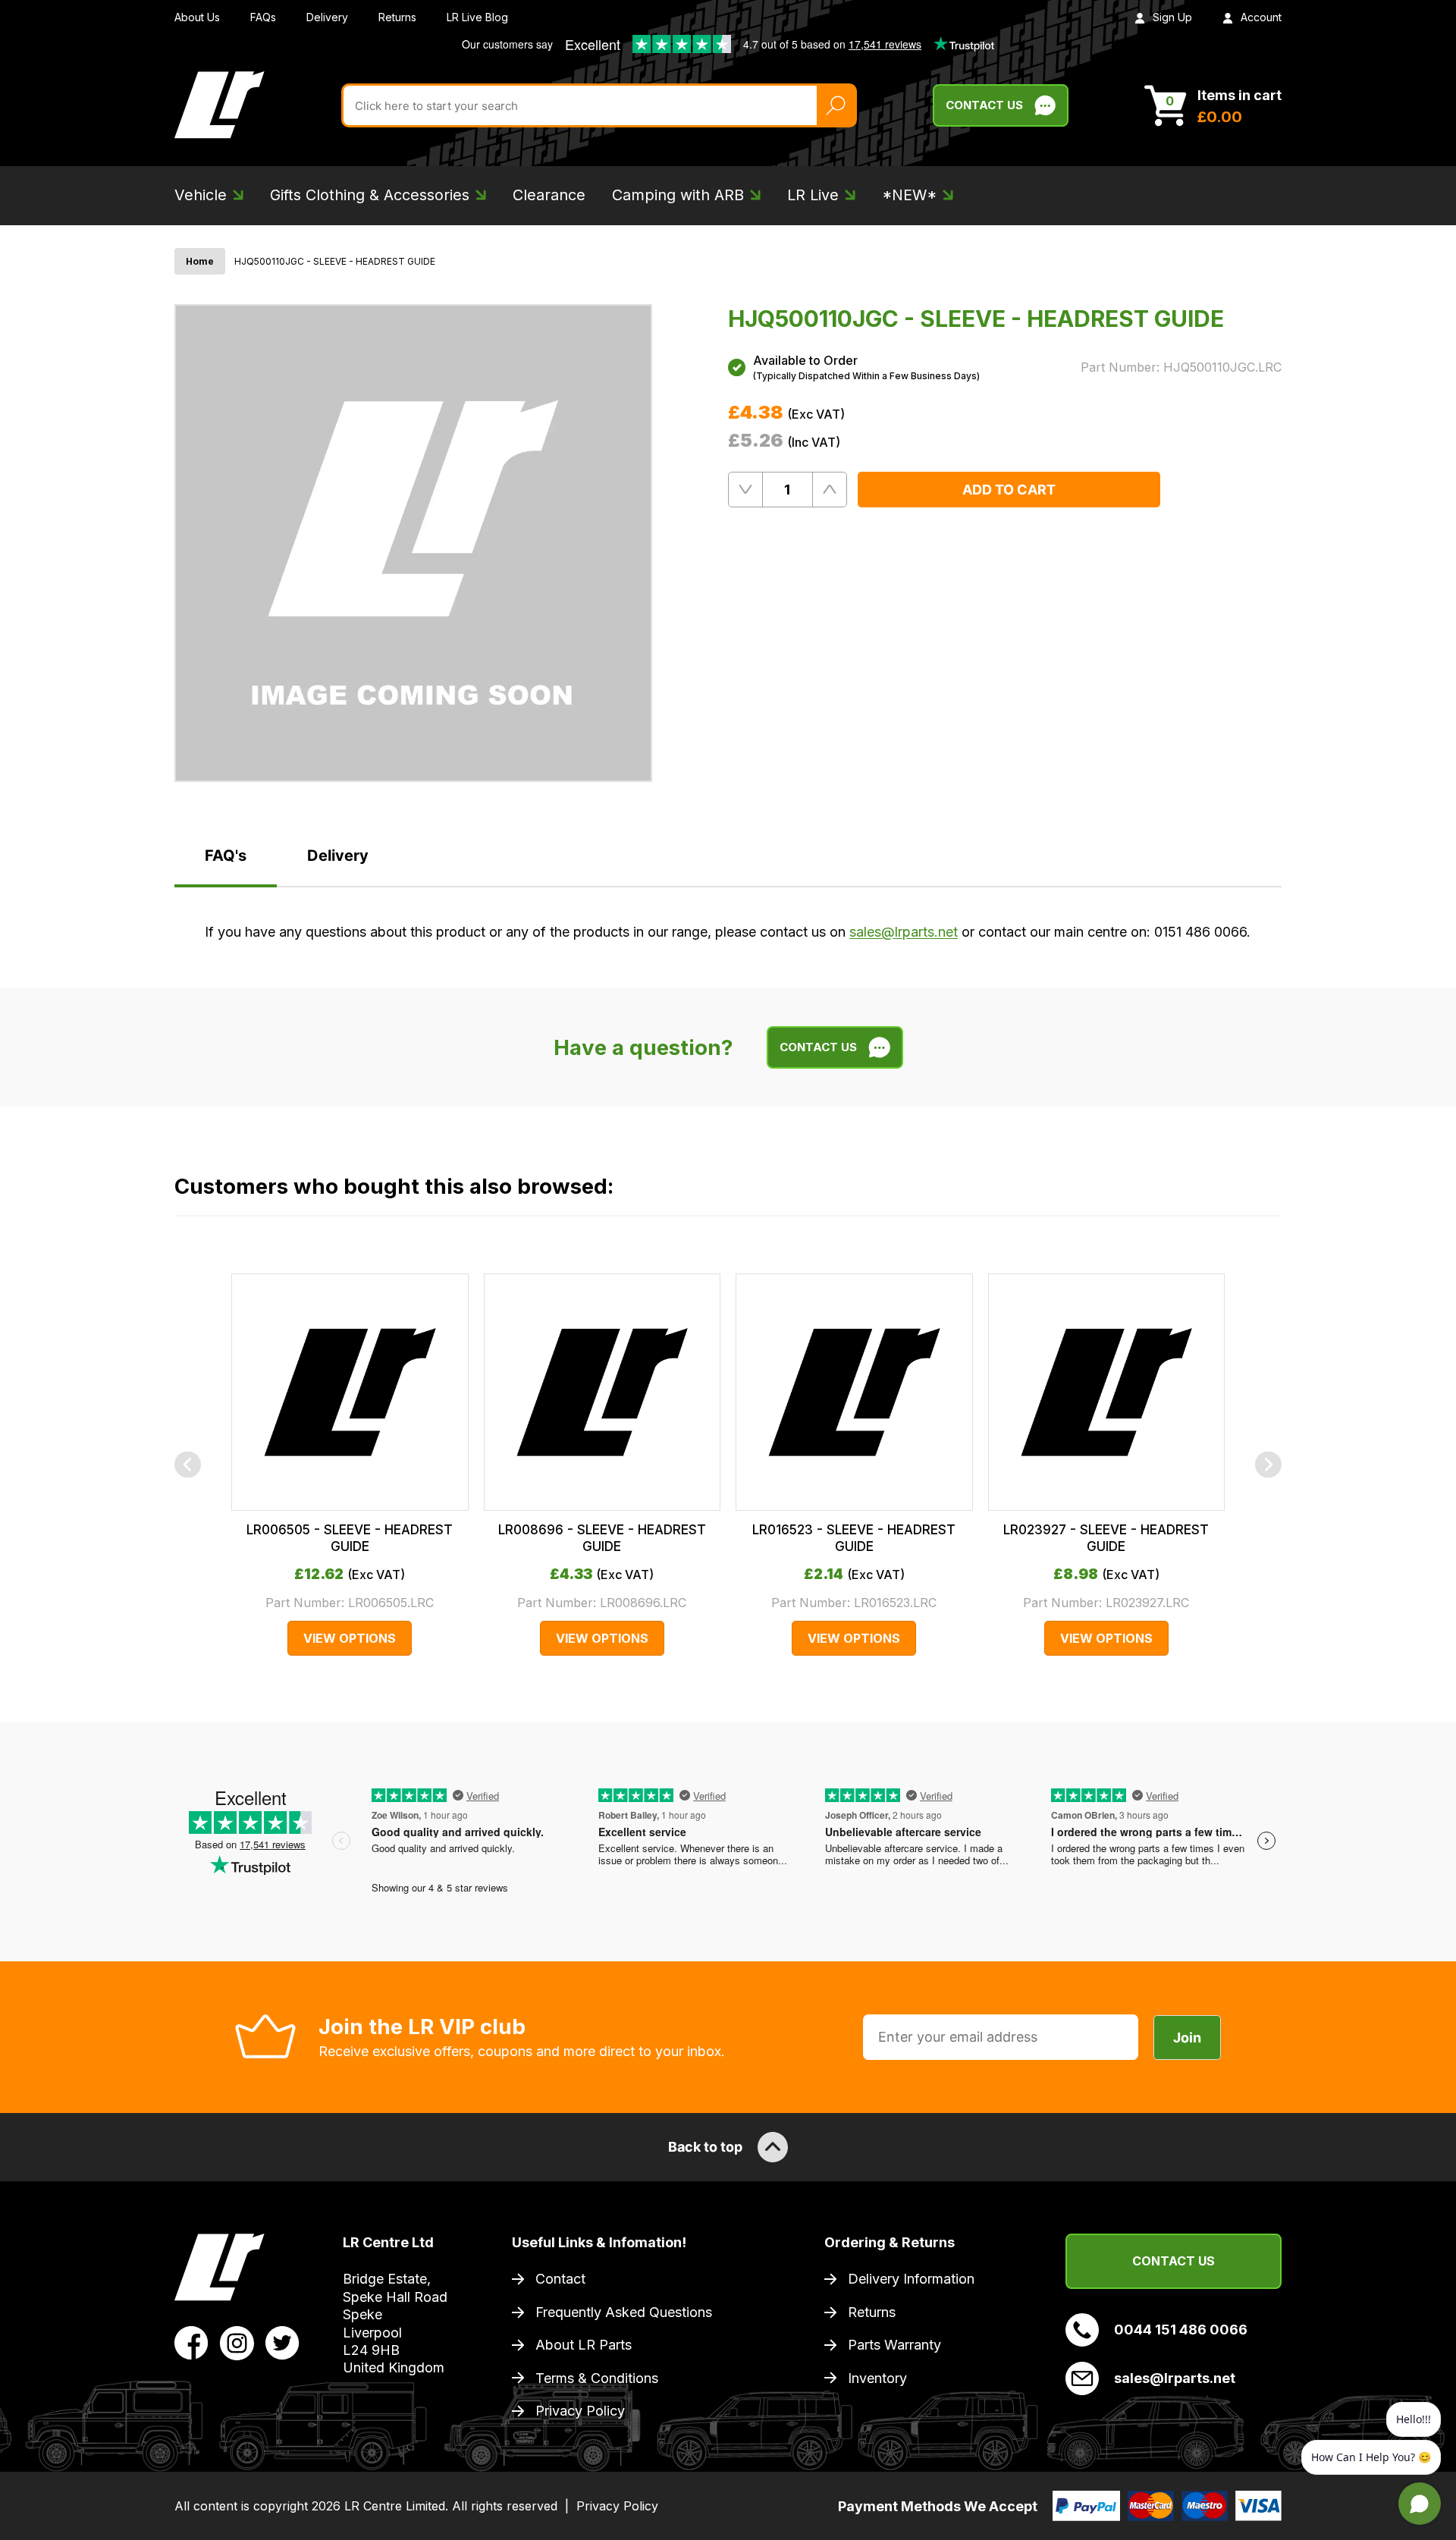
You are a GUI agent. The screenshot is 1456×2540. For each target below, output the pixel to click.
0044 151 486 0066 (1181, 2330)
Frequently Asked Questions (624, 2312)
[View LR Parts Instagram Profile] (237, 2342)
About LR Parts (584, 2345)
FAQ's (226, 856)
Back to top (705, 2147)
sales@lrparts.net (904, 932)
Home (200, 261)
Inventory (877, 2378)
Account (1261, 17)
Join (1187, 2038)
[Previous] (188, 1465)
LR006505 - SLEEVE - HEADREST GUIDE (350, 1538)
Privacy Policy (580, 2411)
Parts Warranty (894, 2345)
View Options (350, 1638)
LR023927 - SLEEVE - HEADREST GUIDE (1106, 1538)
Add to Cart (1009, 490)
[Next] (1268, 1465)
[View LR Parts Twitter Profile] (282, 2342)
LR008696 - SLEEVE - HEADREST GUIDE (602, 1538)
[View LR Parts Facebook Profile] (191, 2342)
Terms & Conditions (597, 2378)
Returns (397, 17)
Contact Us (984, 105)
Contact (560, 2279)
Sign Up (1172, 17)
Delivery (327, 17)
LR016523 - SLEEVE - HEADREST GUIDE (854, 1538)
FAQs (263, 17)
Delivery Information (911, 2279)
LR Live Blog (477, 17)
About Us (197, 17)
